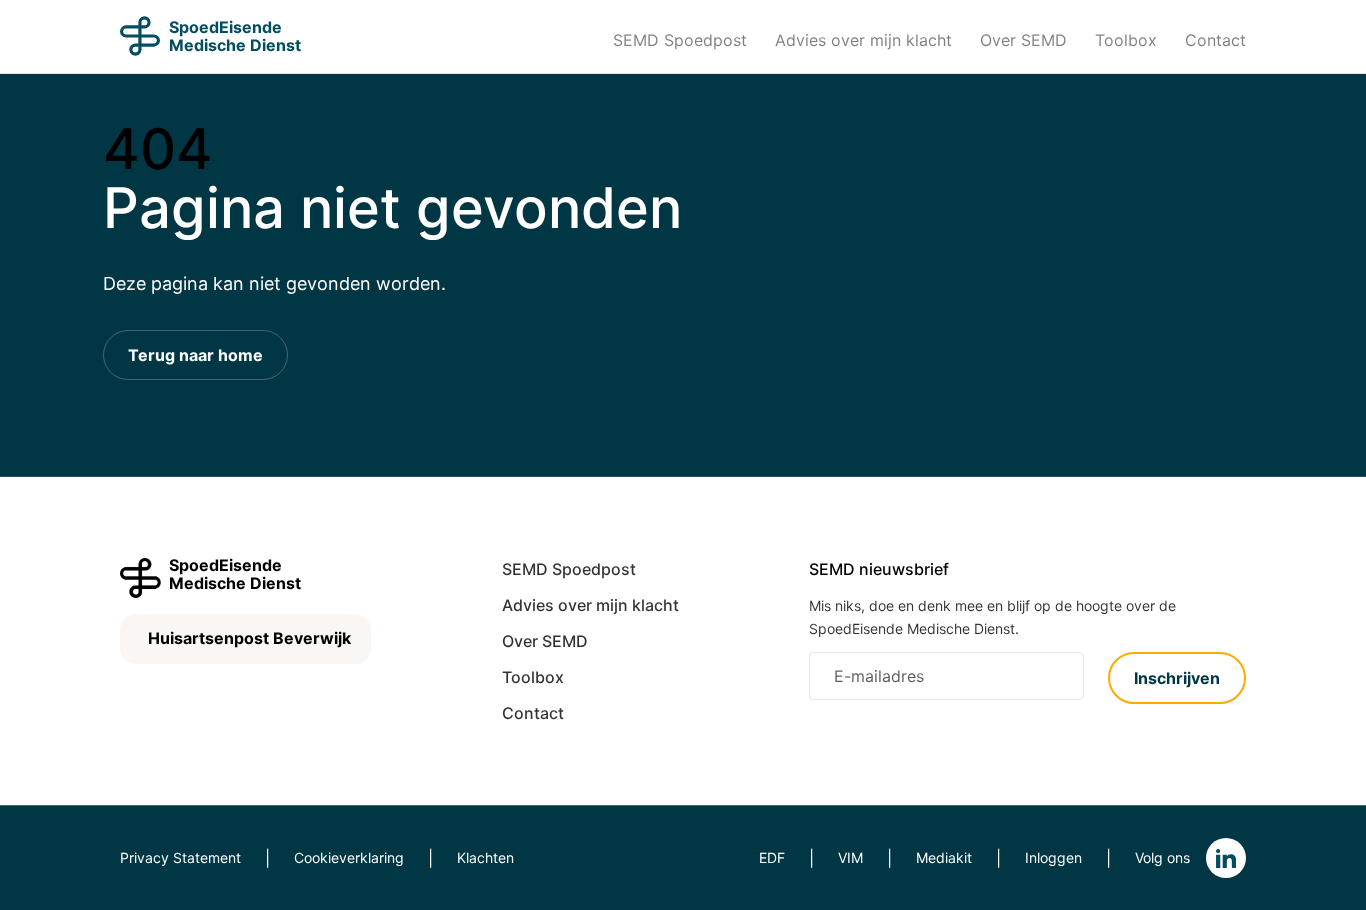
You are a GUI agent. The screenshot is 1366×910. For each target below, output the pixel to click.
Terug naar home (195, 355)
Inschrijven (1177, 678)
